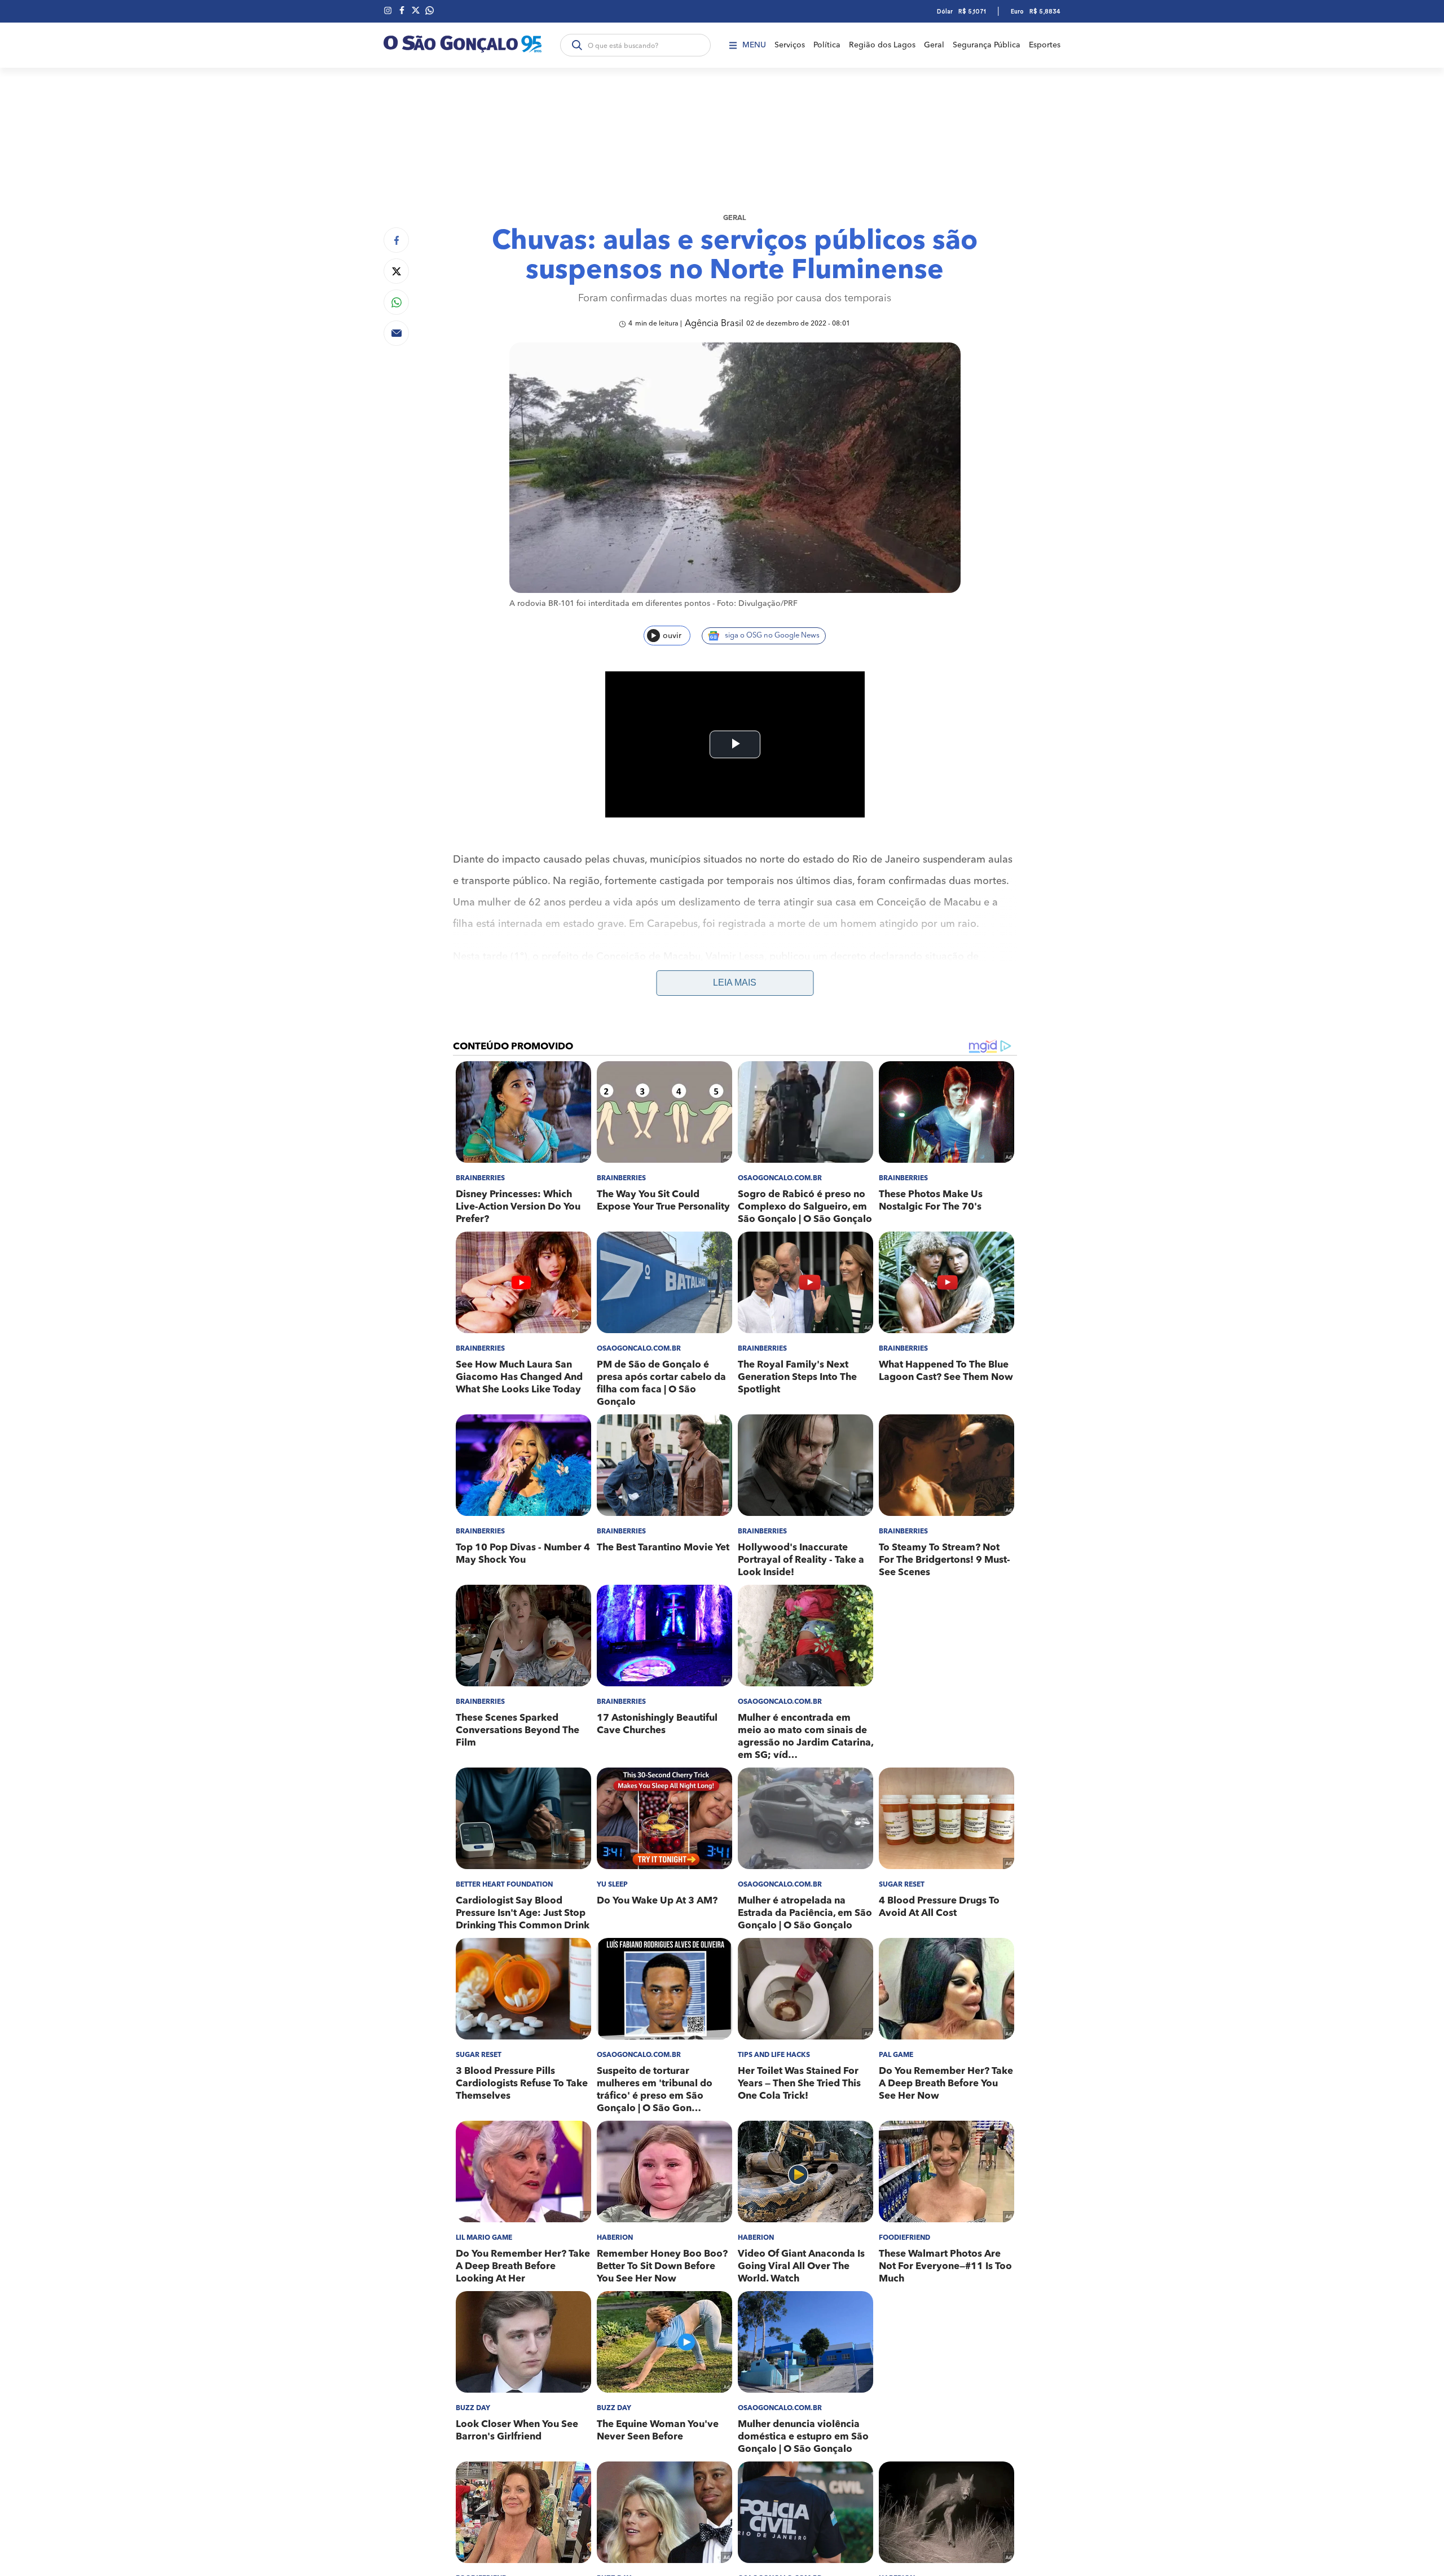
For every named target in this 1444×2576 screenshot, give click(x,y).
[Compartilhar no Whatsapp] (396, 302)
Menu (754, 45)
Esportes (1045, 45)
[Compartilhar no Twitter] (396, 271)
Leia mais (735, 983)
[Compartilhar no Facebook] (396, 240)
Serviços (790, 45)
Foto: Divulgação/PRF (757, 604)
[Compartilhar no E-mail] (396, 333)
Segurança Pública (987, 45)
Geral (934, 45)
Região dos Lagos (882, 45)
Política (827, 45)
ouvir (672, 636)
